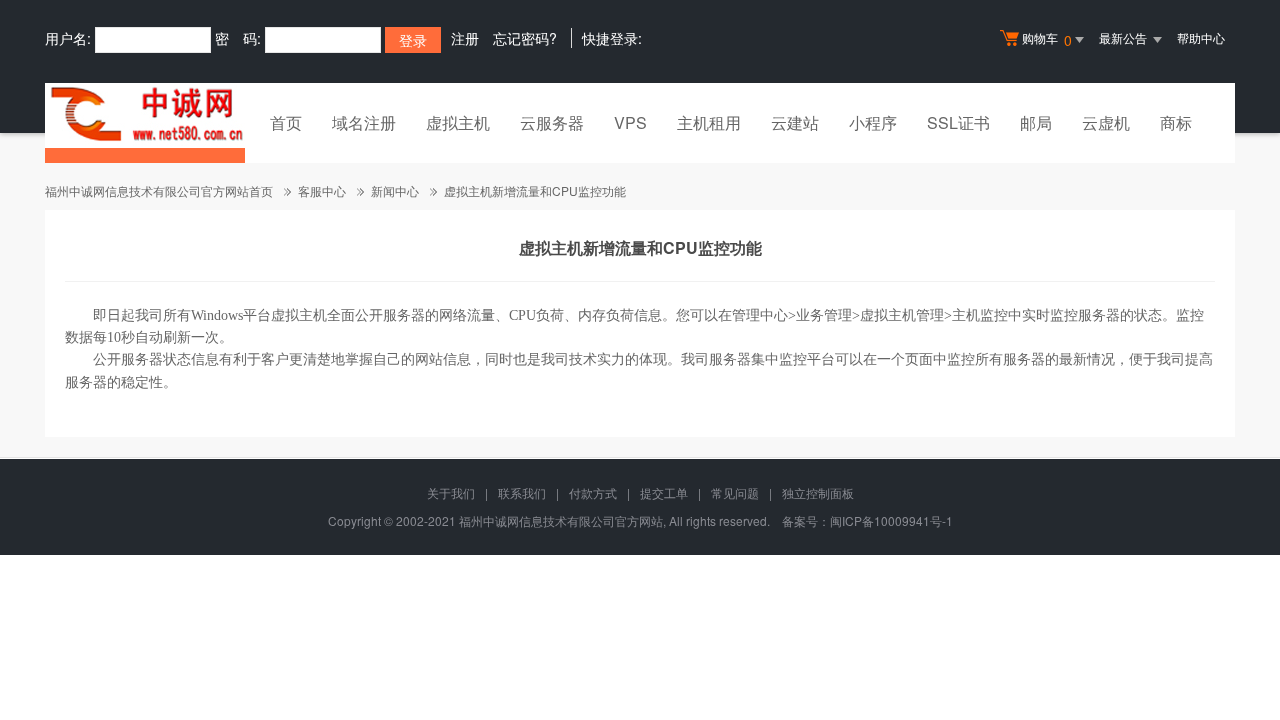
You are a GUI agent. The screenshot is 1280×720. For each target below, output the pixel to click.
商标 (1176, 122)
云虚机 (1106, 122)
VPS (630, 122)
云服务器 (552, 122)
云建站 (795, 122)
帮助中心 (1201, 37)
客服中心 (322, 190)
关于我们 (451, 492)
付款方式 (593, 492)
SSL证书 (958, 122)
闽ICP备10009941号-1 (891, 520)
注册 (465, 38)
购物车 (1047, 39)
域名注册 (364, 122)
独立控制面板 (818, 492)
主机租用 (709, 122)
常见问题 (735, 492)
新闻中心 (395, 190)
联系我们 (522, 492)
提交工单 (664, 492)
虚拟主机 (458, 122)
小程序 (873, 122)
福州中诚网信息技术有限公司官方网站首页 (159, 190)
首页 (286, 122)
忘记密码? (525, 38)
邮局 (1036, 122)
